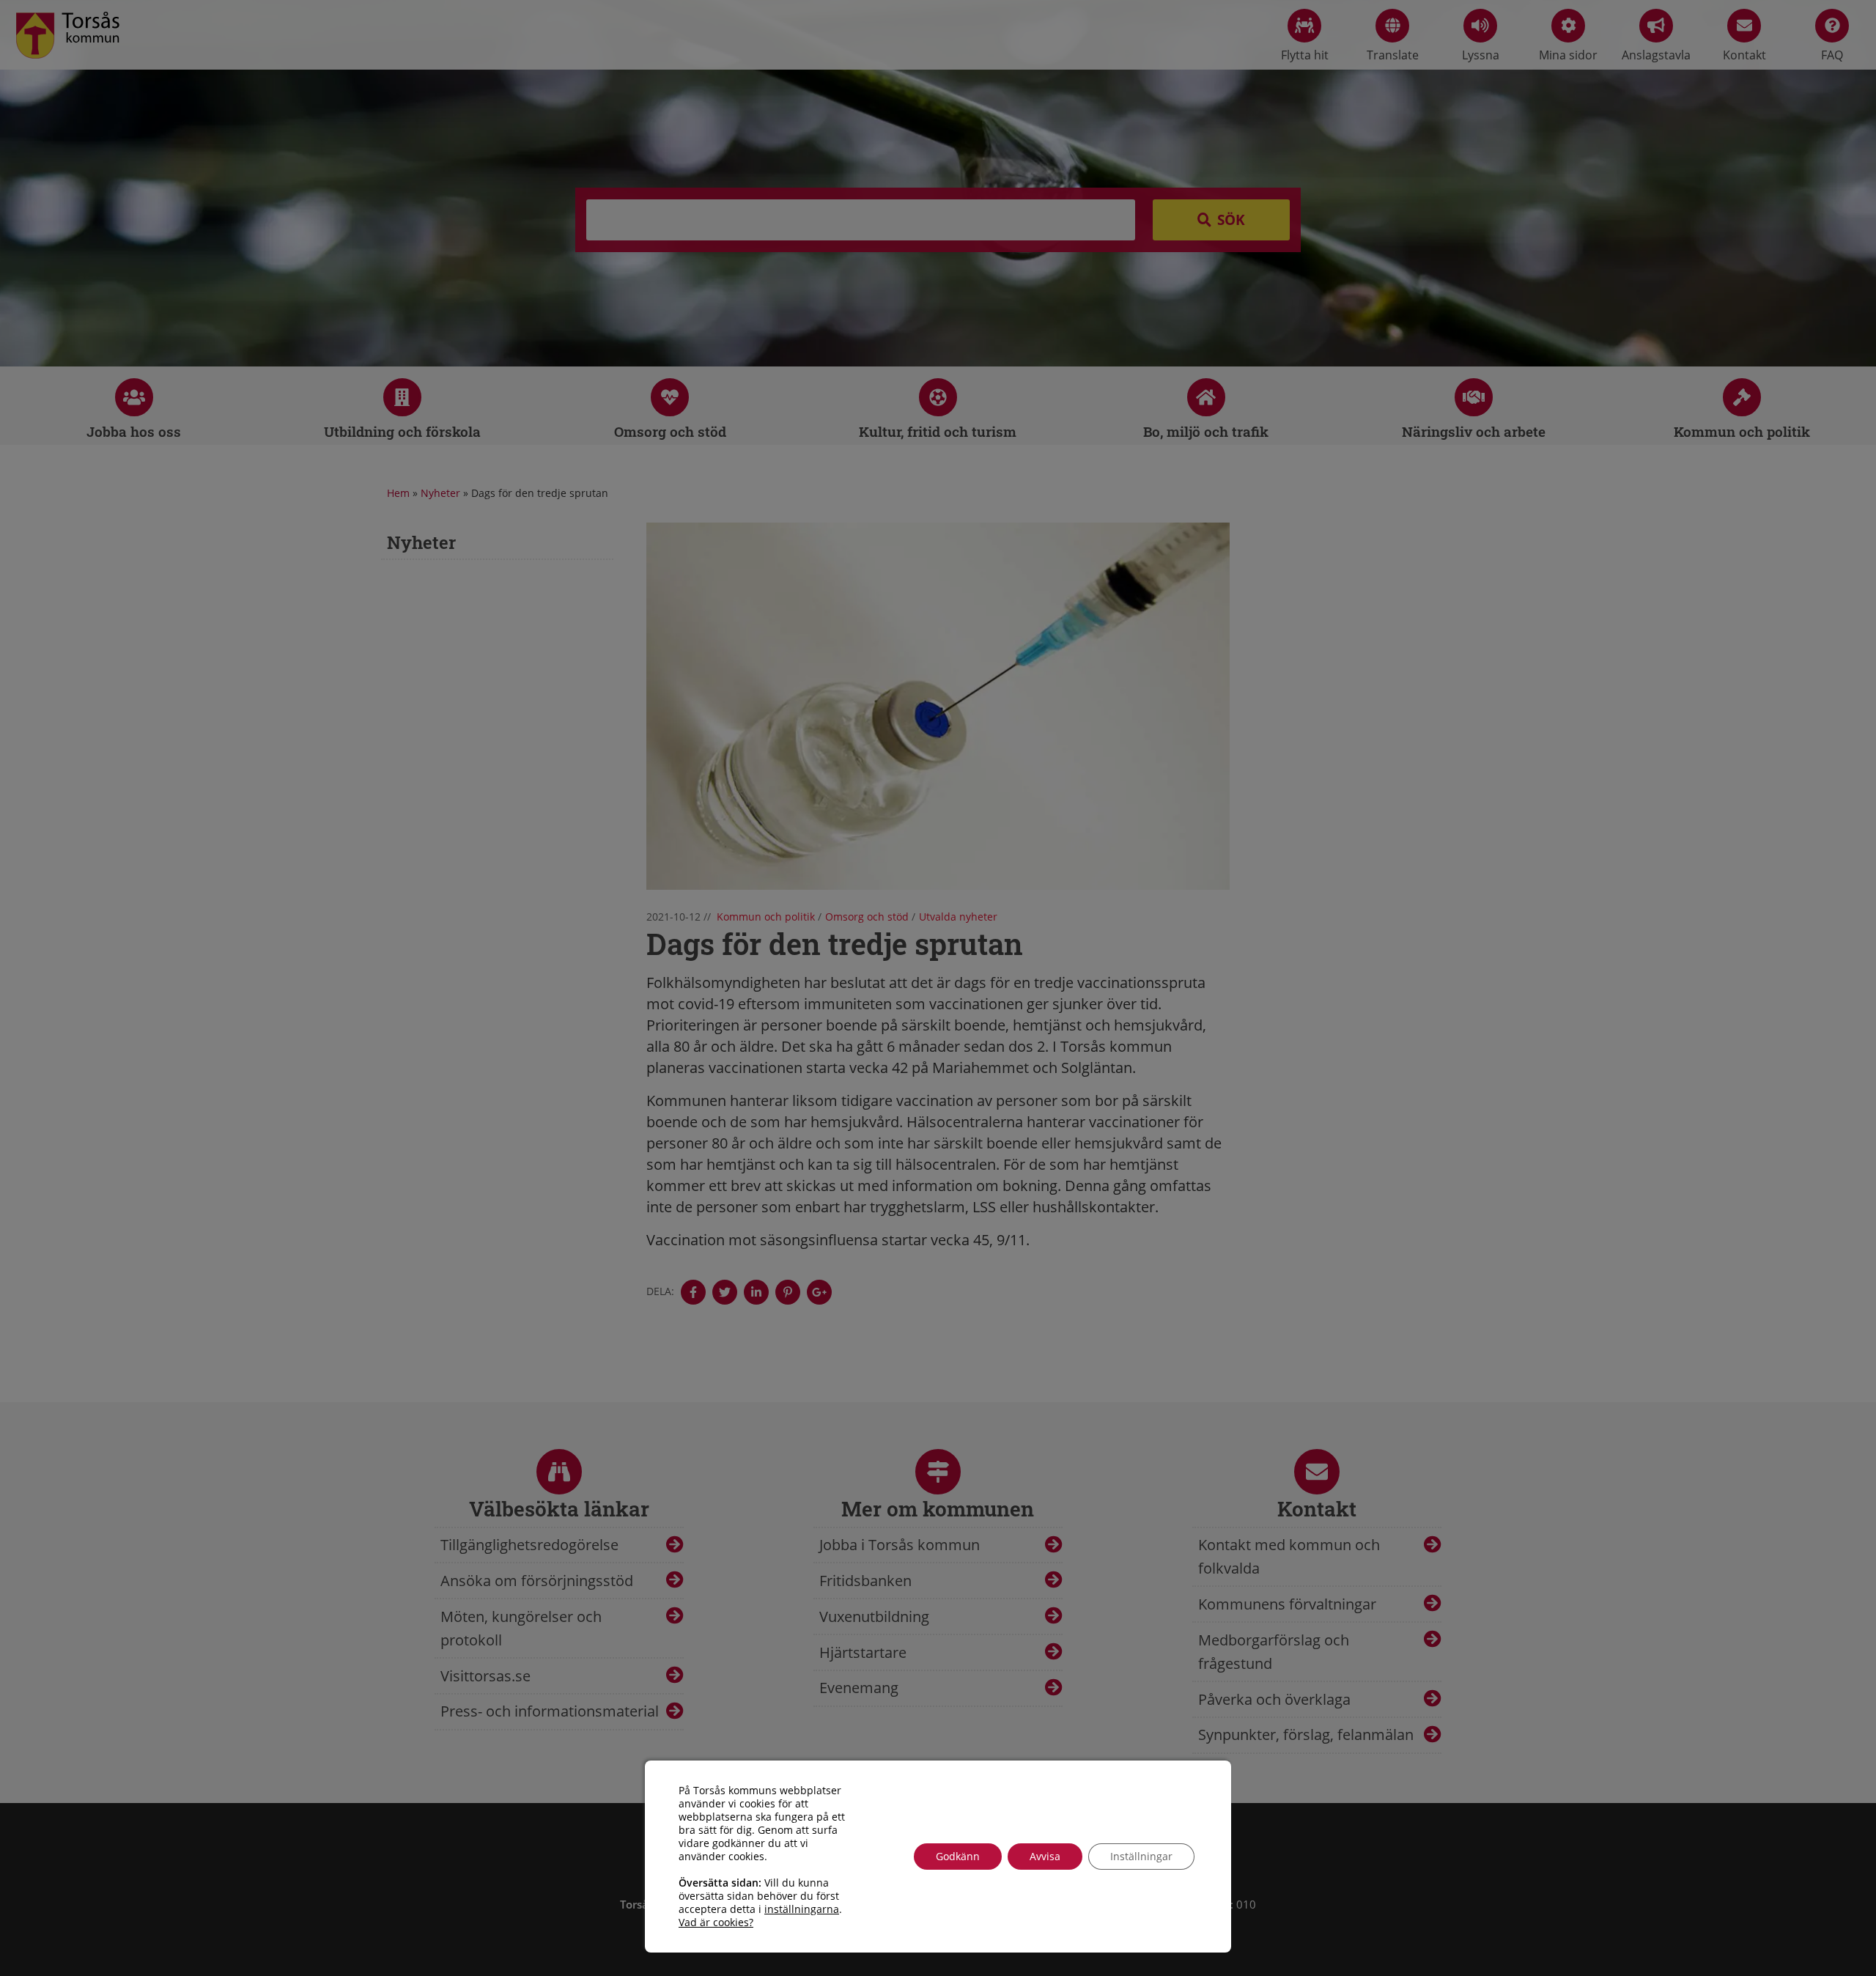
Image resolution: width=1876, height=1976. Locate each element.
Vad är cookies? (716, 1922)
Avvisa (1045, 1856)
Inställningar (1141, 1856)
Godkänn (958, 1856)
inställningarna (802, 1909)
